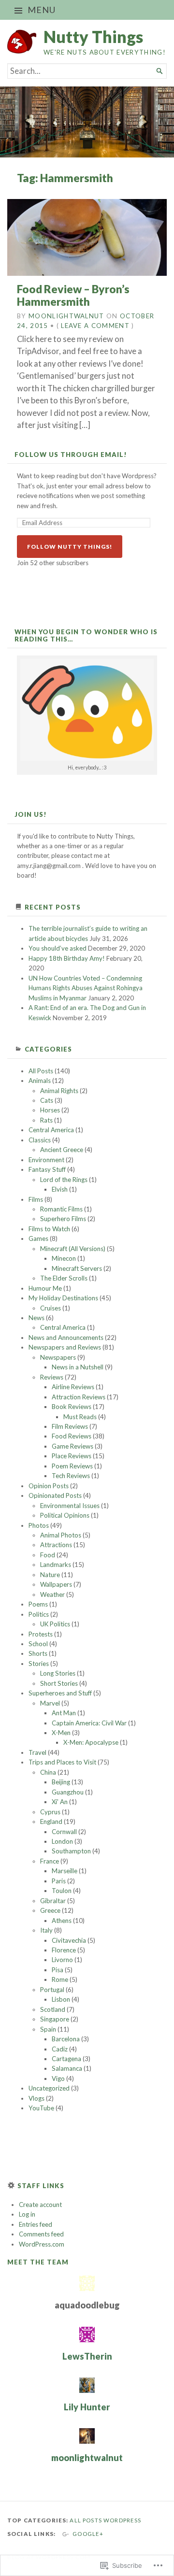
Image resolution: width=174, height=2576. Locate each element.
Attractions (56, 1545)
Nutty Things (93, 36)
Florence (64, 1950)
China (48, 1772)
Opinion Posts (49, 1486)
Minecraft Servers (77, 1268)
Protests (41, 1634)
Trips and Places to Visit (62, 1762)
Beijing (61, 1782)
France (50, 1861)
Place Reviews (72, 1456)
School (38, 1644)
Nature (50, 1575)
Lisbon (61, 1999)
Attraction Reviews (79, 1397)
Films (36, 1199)
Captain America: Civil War (89, 1723)
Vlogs (36, 2098)
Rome (60, 1979)
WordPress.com (42, 2244)
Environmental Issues (70, 1506)
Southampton (71, 1851)
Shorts (38, 1653)
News (36, 1318)
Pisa (58, 1970)
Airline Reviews (73, 1387)
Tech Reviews (71, 1476)
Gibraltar (53, 1901)
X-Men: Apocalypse (91, 1742)
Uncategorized (49, 2088)
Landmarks (56, 1565)
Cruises (51, 1308)
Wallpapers (56, 1584)
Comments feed (41, 2234)
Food (48, 1555)
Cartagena (66, 2059)
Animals (40, 1081)
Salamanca (67, 2068)
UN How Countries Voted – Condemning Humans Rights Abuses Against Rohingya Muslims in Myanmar (86, 988)
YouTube (41, 2108)
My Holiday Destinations (63, 1298)
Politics (39, 1614)
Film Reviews (70, 1426)
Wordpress (122, 2520)
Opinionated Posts (55, 1495)
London (62, 1841)
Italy (46, 1930)
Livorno (62, 1960)
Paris (59, 1881)
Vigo (58, 2078)
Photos (39, 1525)
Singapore (55, 2019)
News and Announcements (66, 1338)
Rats (46, 1120)
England (51, 1822)
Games (38, 1238)
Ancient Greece (62, 1150)
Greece (50, 1910)
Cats (47, 1100)
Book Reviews (72, 1407)
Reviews (52, 1377)
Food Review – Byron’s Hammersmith (73, 295)
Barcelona (66, 2039)
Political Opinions (65, 1515)
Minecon (64, 1258)
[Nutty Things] (87, 122)
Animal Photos (61, 1535)
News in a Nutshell (78, 1367)
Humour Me (45, 1288)
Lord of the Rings (64, 1180)
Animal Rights (59, 1091)
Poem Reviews (72, 1466)
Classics (40, 1140)
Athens (62, 1921)
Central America (51, 1130)
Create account (40, 2205)
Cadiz (60, 2049)
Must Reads (80, 1417)
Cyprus (50, 1812)
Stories (39, 1664)
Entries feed (36, 2224)
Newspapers (58, 1357)
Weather (52, 1594)
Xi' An (60, 1802)
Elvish (60, 1189)
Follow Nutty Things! (70, 547)
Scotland (53, 2009)
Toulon (62, 1891)
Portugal (52, 1990)
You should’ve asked (58, 948)
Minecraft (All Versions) (73, 1249)
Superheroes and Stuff (60, 1693)
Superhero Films (63, 1219)
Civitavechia (69, 1940)
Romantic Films (61, 1209)
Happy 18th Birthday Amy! (67, 958)
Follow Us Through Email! (71, 455)
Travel (37, 1752)
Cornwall (64, 1832)
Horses (50, 1110)
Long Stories (58, 1673)
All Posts (41, 1071)
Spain (48, 2029)
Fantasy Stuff (47, 1169)
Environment (46, 1160)
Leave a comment (95, 326)
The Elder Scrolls (64, 1278)
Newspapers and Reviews (65, 1347)
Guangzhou (68, 1792)
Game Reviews (72, 1446)
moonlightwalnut (66, 316)
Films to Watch (49, 1229)
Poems (38, 1604)
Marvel (50, 1703)
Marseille (65, 1871)
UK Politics (55, 1624)
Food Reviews (72, 1436)
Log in (27, 2214)
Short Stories (59, 1683)
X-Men (61, 1733)
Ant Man (64, 1713)
